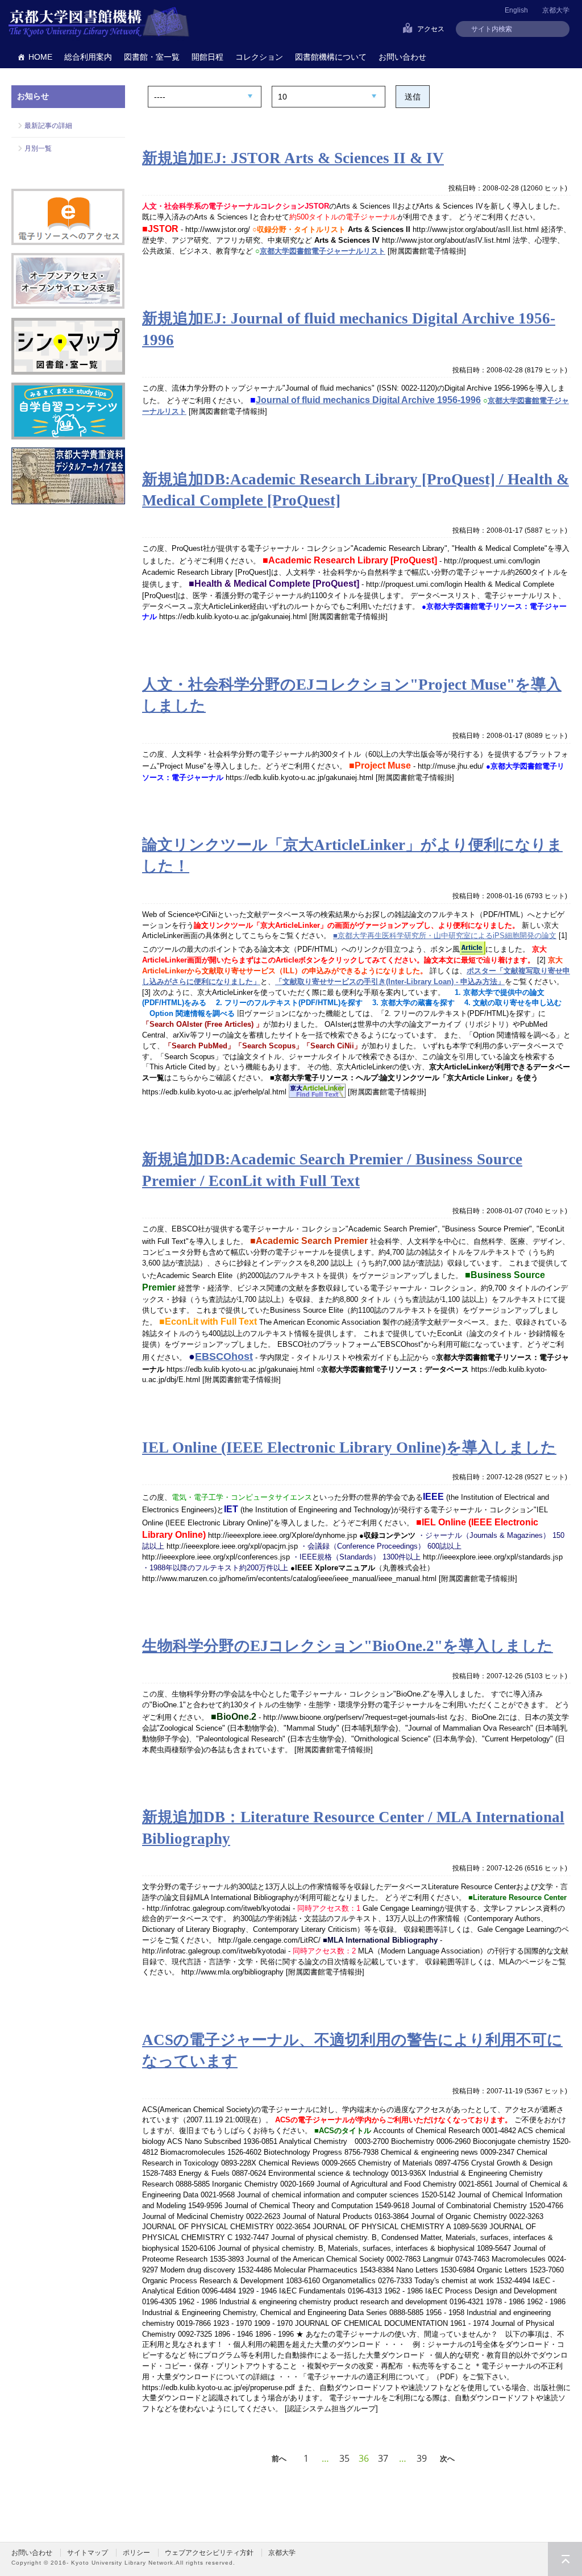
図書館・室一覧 (152, 57)
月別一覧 (38, 148)
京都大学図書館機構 (99, 23)
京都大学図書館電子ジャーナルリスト (323, 251)
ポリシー (136, 2553)
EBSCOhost (224, 1357)
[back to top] (565, 2559)
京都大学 (556, 10)
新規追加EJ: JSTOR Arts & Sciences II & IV (293, 158)
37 (383, 2458)
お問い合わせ (402, 57)
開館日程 (207, 57)
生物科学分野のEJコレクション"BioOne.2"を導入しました (348, 1646)
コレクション (259, 57)
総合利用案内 (88, 57)
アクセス (431, 29)
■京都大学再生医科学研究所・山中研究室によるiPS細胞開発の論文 (445, 936)
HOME (40, 57)
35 (344, 2458)
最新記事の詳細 (48, 126)
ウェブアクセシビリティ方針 (209, 2553)
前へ (279, 2458)
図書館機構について (331, 57)
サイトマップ (88, 2553)
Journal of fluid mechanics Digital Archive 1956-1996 (368, 400)
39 (422, 2458)
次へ (447, 2458)
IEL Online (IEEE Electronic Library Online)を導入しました (349, 1447)
